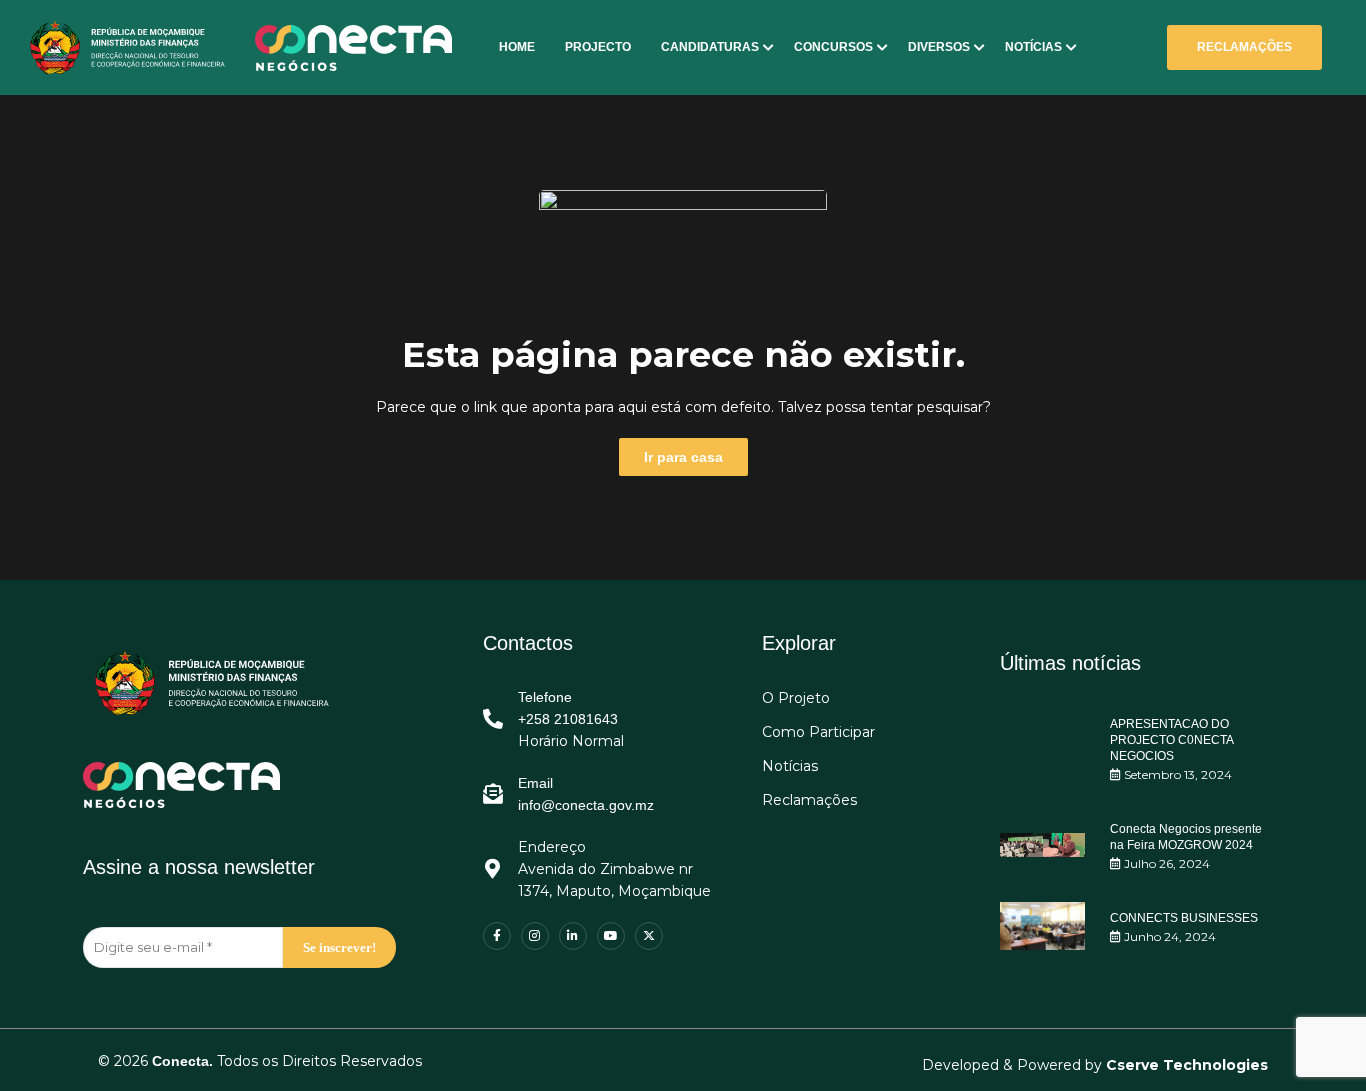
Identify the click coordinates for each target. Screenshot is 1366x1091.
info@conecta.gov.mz (586, 805)
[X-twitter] (649, 936)
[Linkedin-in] (573, 936)
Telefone (545, 697)
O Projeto (796, 698)
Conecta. (182, 1061)
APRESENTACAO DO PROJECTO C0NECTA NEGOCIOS (1171, 740)
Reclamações (809, 800)
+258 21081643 (568, 719)
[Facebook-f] (497, 936)
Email (535, 783)
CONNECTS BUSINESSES (1184, 918)
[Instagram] (535, 936)
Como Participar (818, 732)
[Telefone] (493, 719)
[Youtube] (611, 936)
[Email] (493, 794)
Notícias (790, 766)
